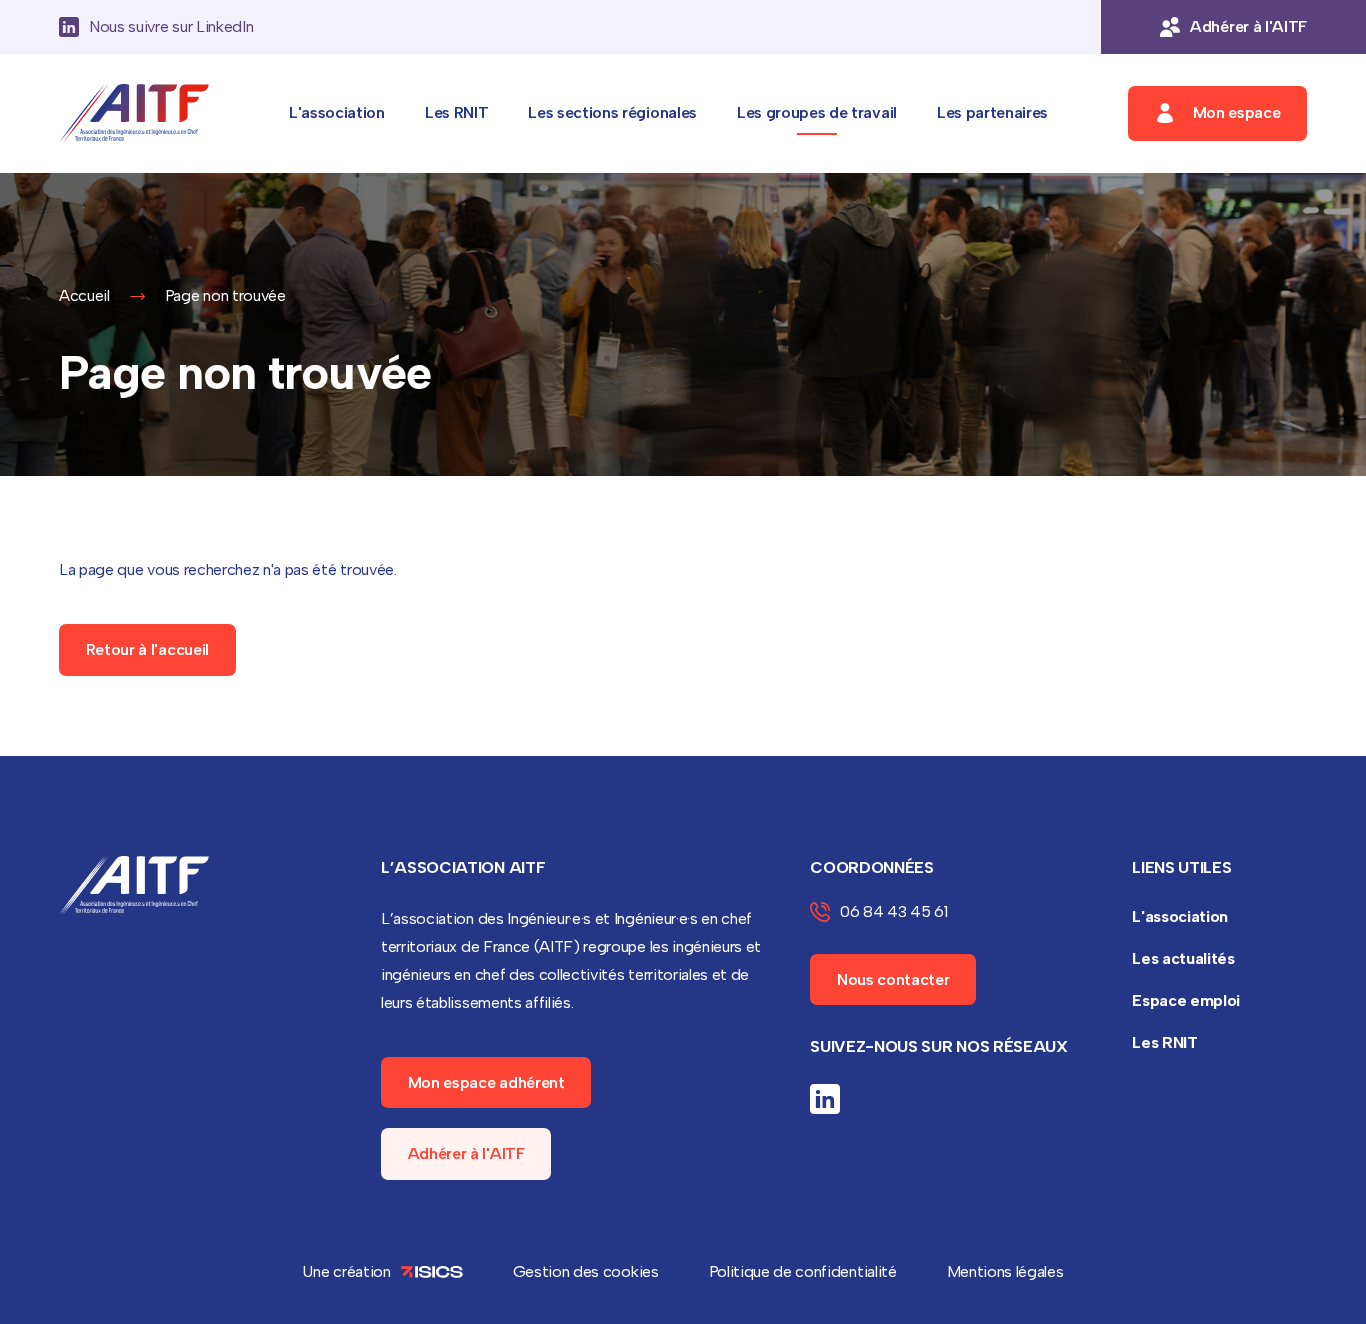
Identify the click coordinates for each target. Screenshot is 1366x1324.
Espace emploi (1186, 1000)
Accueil (84, 295)
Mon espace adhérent (486, 1082)
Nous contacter (893, 979)
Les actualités (1183, 958)
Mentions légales (1005, 1271)
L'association (337, 112)
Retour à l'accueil (147, 649)
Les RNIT (456, 112)
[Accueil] (134, 113)
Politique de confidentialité (803, 1271)
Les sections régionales (612, 112)
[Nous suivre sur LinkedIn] (825, 1099)
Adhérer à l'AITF (466, 1153)
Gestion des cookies (586, 1271)
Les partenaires (992, 112)
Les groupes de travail (817, 112)
